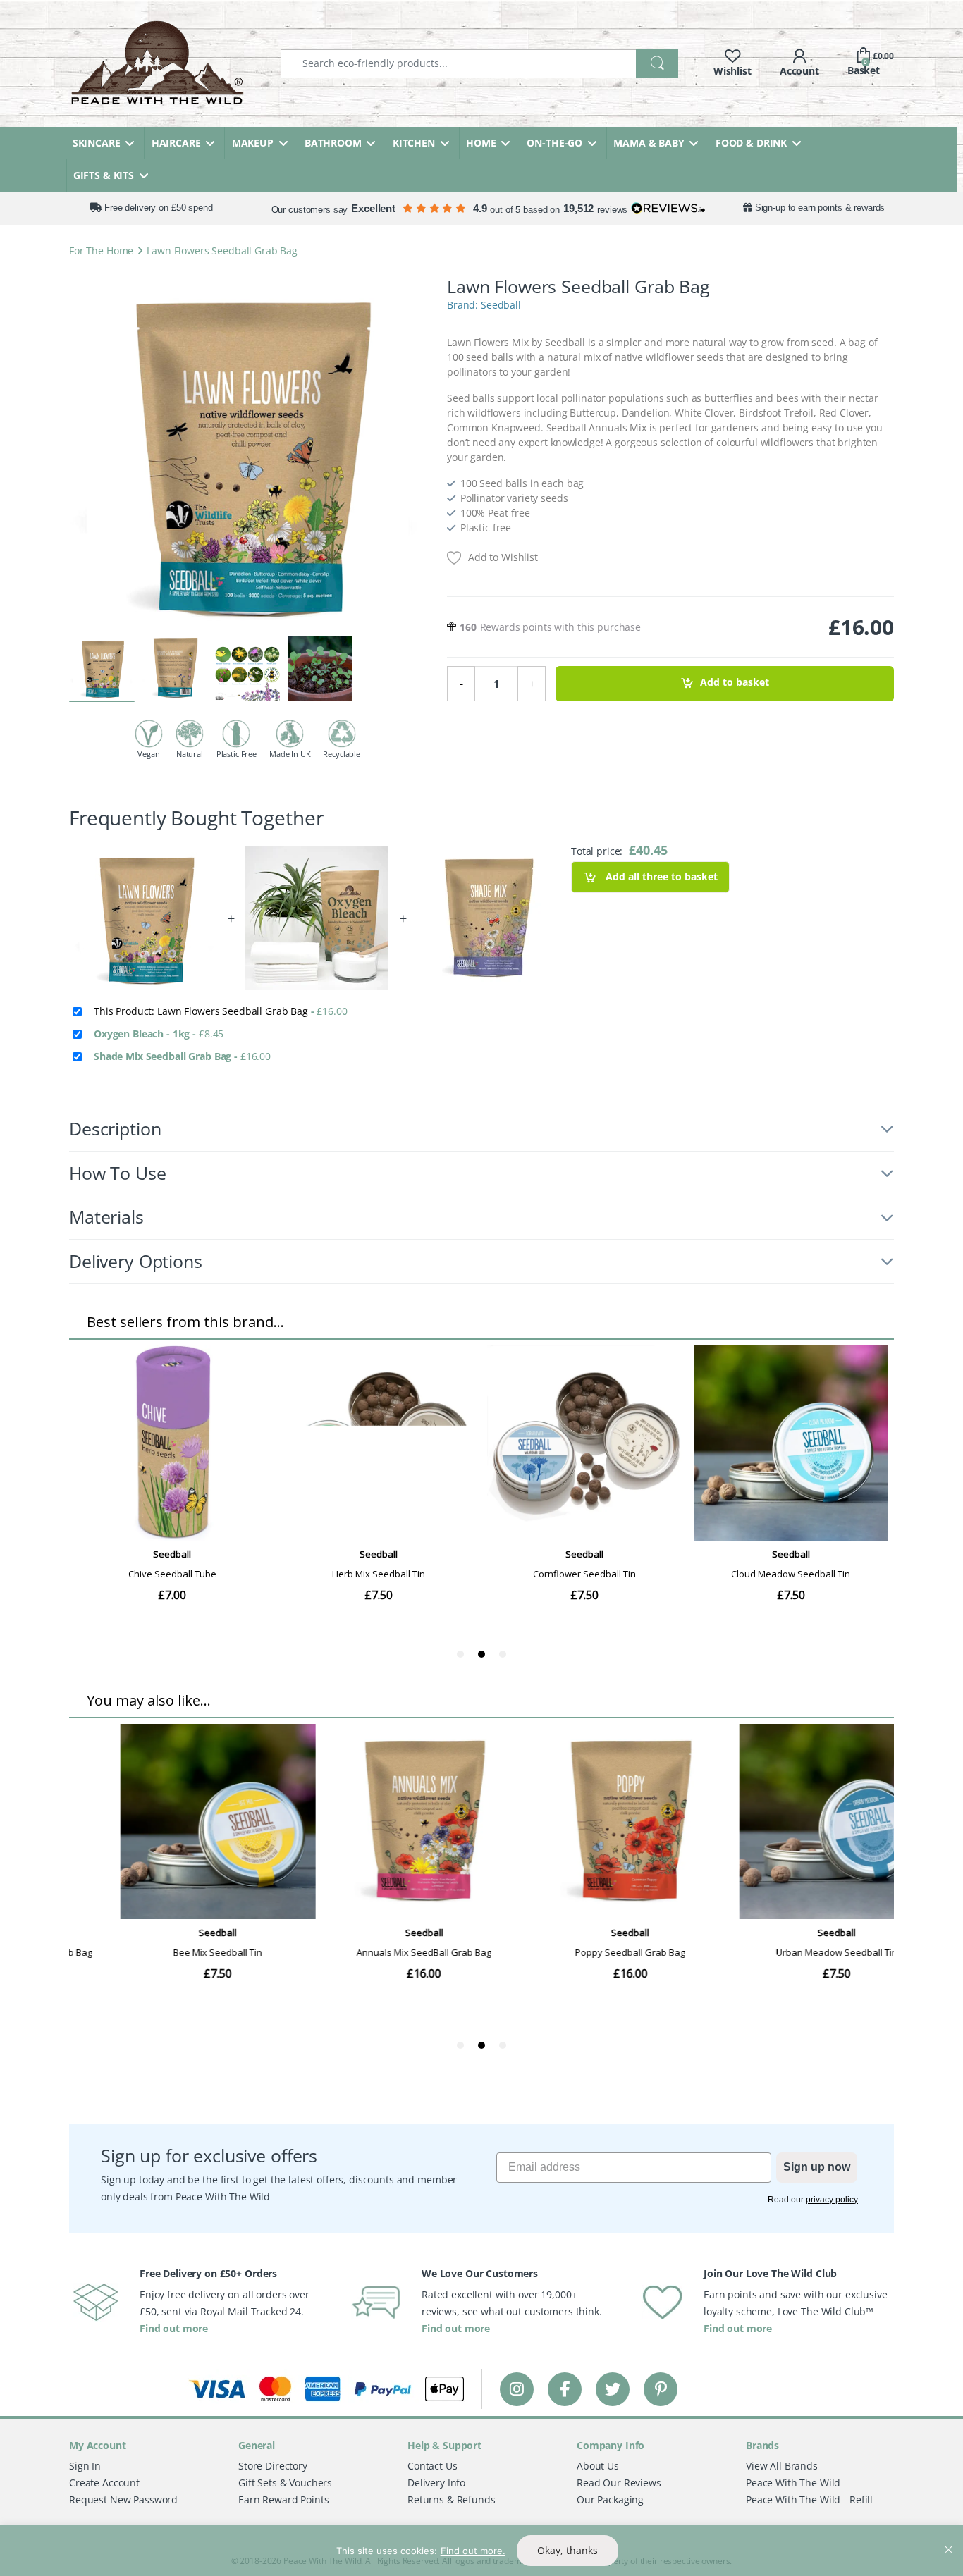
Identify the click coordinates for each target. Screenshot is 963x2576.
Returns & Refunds (452, 2500)
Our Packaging (610, 2500)
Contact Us (433, 2466)
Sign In (85, 2466)
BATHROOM (333, 143)
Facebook (565, 2389)
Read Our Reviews (619, 2483)
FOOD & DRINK (751, 143)
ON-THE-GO (554, 143)
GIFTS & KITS (104, 175)
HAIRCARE (176, 143)
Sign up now (817, 2167)
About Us (598, 2466)
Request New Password (123, 2500)
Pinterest (661, 2389)
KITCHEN (414, 143)
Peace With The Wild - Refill (809, 2500)
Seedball (501, 305)
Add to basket (735, 683)
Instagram (517, 2389)
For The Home (101, 251)
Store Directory (273, 2466)
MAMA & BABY (649, 143)
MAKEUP (253, 143)
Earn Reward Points (283, 2500)
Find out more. (473, 2551)
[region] (481, 2551)
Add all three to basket (660, 876)
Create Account (104, 2483)
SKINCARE (97, 143)
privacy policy (832, 2200)
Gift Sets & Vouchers (285, 2483)
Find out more (174, 2328)
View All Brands (782, 2466)
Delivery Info (436, 2483)
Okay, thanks (568, 2550)
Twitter (613, 2389)
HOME (481, 143)
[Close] (948, 2537)
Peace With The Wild (793, 2483)
